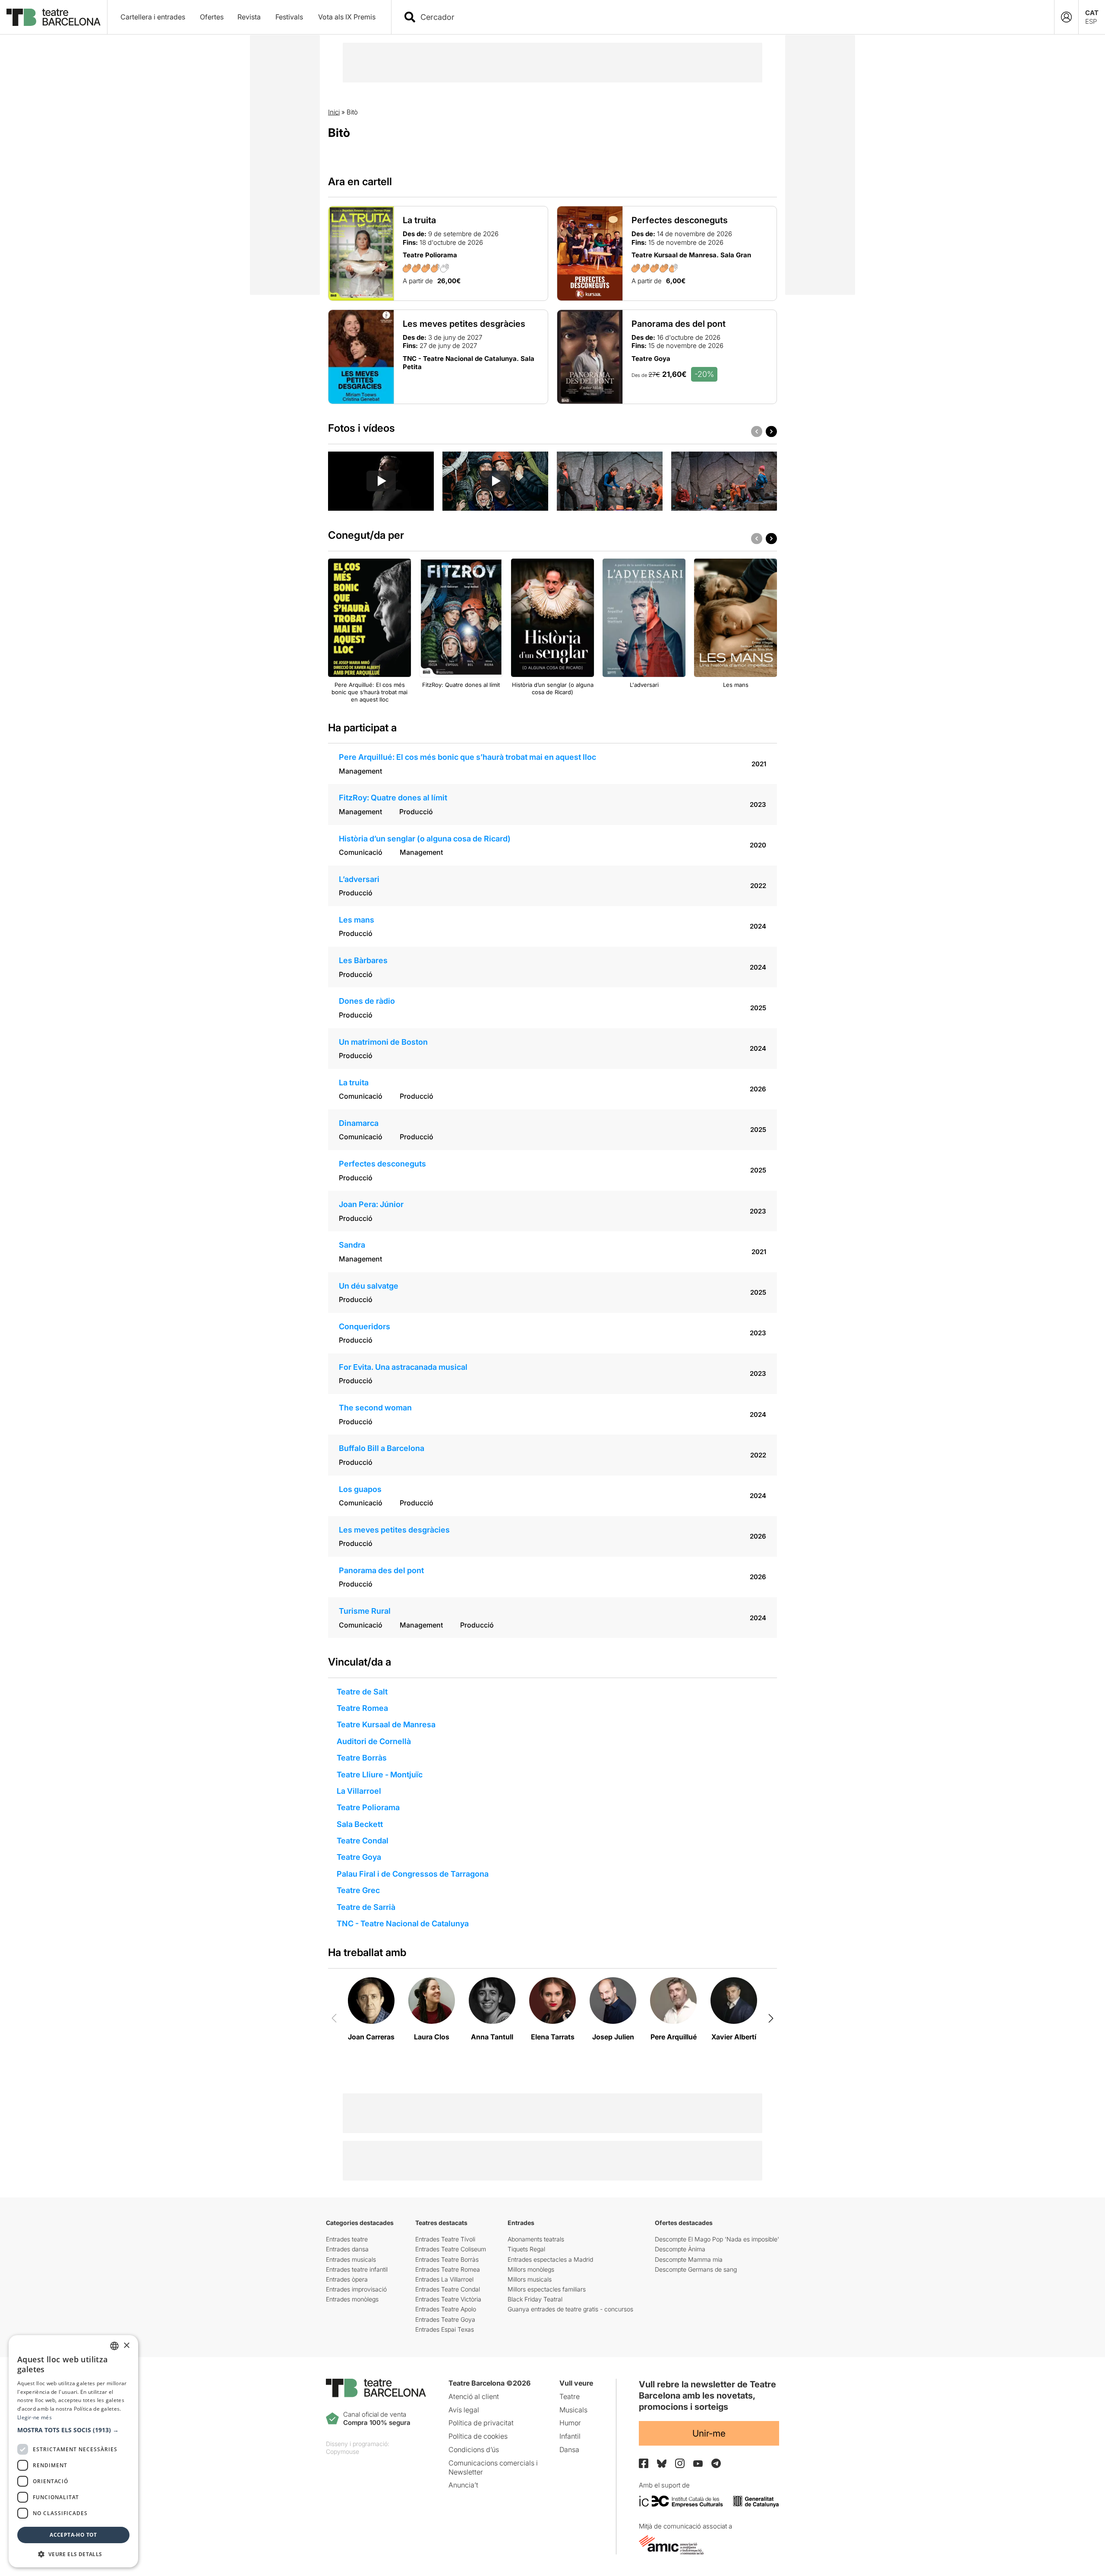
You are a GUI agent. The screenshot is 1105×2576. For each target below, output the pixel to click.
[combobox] (730, 17)
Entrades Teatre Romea (448, 2269)
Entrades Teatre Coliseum (451, 2249)
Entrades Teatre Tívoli (445, 2239)
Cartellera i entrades (153, 17)
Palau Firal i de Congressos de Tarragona (413, 1874)
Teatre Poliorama (368, 1807)
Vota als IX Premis (347, 17)
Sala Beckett (360, 1824)
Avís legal (464, 2410)
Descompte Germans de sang (696, 2269)
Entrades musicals (351, 2259)
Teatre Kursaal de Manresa (386, 1724)
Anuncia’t (463, 2485)
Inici (334, 112)
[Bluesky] (662, 2464)
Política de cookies (478, 2436)
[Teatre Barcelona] (54, 17)
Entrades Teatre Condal (448, 2289)
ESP (1091, 21)
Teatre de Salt (362, 1692)
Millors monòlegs (531, 2269)
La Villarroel (359, 1791)
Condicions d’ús (474, 2450)
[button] (73, 2430)
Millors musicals (530, 2279)
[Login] (1066, 17)
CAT (1092, 13)
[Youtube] (698, 2464)
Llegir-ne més (35, 2417)
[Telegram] (716, 2463)
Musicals (573, 2410)
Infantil (570, 2436)
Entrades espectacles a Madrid (550, 2259)
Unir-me (709, 2433)
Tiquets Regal (526, 2249)
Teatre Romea (362, 1708)
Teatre (570, 2396)
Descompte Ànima (680, 2249)
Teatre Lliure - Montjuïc (380, 1775)
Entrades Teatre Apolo (446, 2309)
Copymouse (343, 2451)
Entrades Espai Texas (445, 2329)
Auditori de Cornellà (374, 1741)
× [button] (126, 2346)
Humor (570, 2423)
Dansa (569, 2450)
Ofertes (212, 17)
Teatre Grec (358, 1890)
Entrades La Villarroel (444, 2279)
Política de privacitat (481, 2423)
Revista (249, 17)
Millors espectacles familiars (547, 2289)
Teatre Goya (359, 1857)
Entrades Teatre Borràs (447, 2259)
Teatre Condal (363, 1841)
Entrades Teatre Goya (445, 2319)
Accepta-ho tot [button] (73, 2535)
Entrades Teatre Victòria (448, 2299)
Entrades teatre (347, 2239)
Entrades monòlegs (352, 2299)
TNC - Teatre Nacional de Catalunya (403, 1923)
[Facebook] (644, 2463)
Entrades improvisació (356, 2289)
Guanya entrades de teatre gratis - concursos (570, 2309)
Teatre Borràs (362, 1758)
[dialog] (73, 2451)
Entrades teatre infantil (357, 2269)
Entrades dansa (347, 2249)
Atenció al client (474, 2396)
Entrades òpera (347, 2279)
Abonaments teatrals (536, 2239)
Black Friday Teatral (535, 2299)
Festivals (289, 17)
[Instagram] (680, 2463)
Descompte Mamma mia (689, 2259)
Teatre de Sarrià (366, 1907)
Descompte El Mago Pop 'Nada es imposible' (717, 2239)
